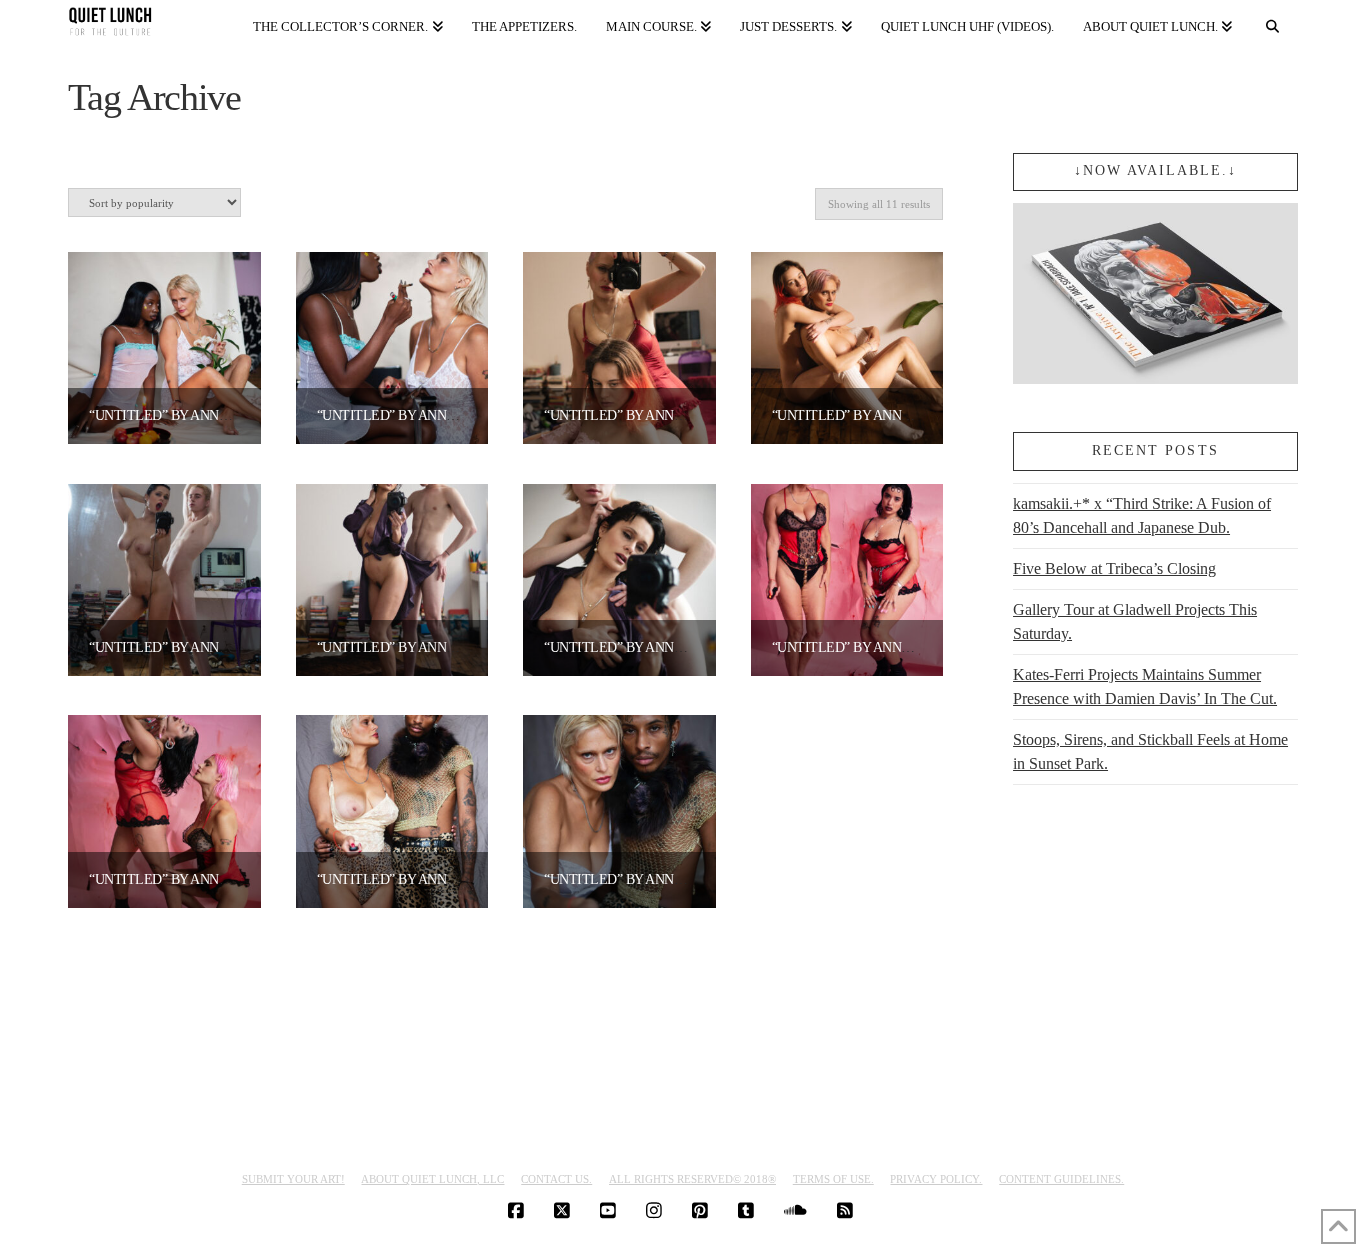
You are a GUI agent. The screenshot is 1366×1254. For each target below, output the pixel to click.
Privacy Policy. (936, 1179)
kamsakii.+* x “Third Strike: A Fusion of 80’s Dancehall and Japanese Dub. (1142, 515)
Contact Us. (556, 1179)
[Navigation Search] (1272, 22)
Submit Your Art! (293, 1179)
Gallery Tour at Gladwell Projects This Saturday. (1135, 621)
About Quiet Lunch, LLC (432, 1179)
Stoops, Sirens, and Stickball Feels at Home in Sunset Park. (1150, 751)
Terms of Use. (833, 1179)
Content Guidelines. (1061, 1179)
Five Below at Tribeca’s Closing (1114, 568)
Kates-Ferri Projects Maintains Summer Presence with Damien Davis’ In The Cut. (1145, 686)
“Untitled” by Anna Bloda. (184, 415)
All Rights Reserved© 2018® (692, 1179)
